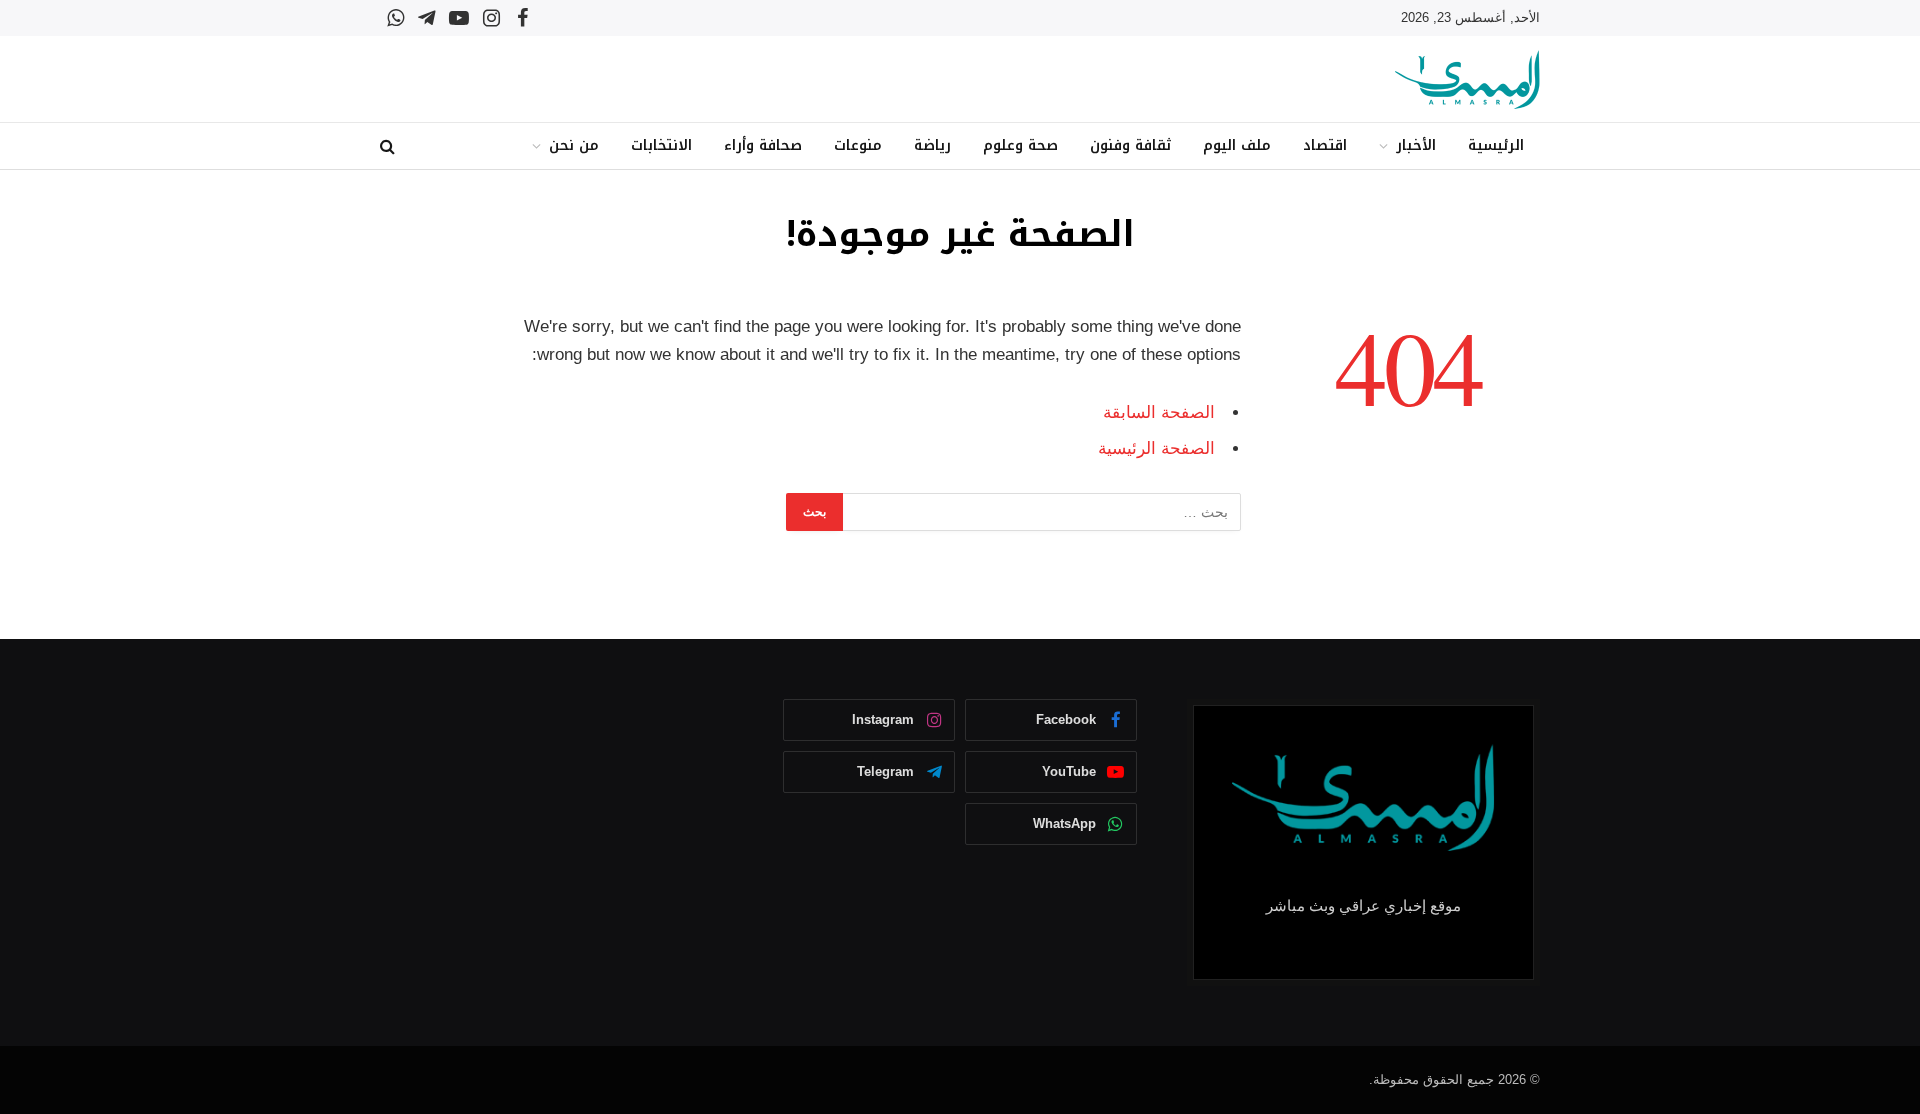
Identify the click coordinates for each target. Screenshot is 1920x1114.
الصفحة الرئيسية (1156, 448)
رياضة (932, 145)
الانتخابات (661, 145)
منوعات (858, 145)
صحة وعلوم (1020, 145)
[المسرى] (1467, 79)
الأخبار (1416, 145)
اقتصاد (1325, 145)
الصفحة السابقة (1159, 412)
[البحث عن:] (1041, 512)
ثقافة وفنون (1130, 145)
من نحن (574, 145)
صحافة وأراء (763, 145)
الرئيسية (1496, 145)
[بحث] (389, 146)
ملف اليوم (1237, 145)
